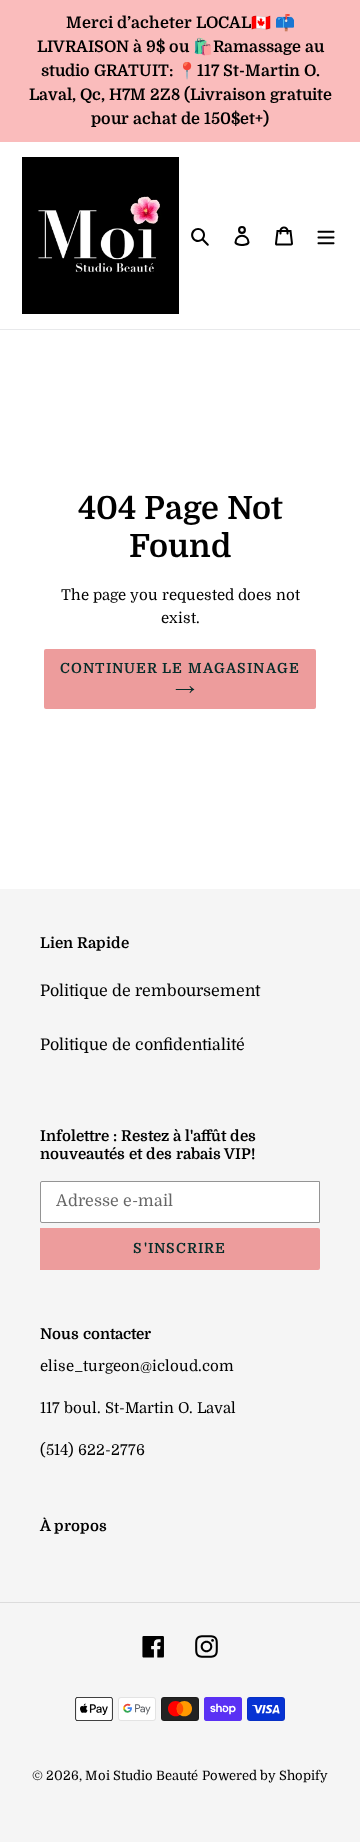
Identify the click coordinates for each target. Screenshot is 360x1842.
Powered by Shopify (265, 1775)
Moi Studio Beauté (141, 1775)
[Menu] (326, 236)
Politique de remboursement (150, 991)
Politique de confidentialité (142, 1045)
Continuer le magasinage (180, 668)
